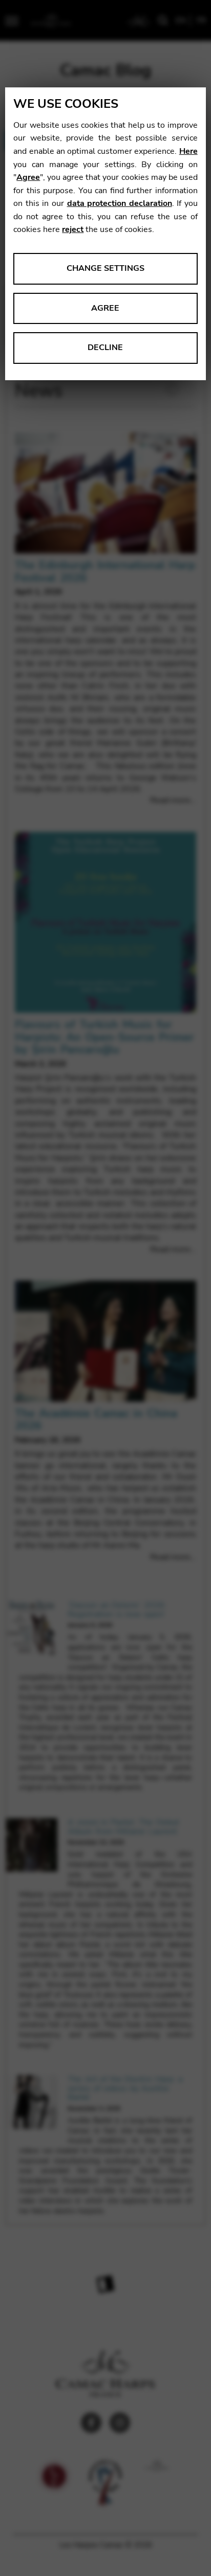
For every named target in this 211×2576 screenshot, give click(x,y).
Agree (28, 177)
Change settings (105, 268)
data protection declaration (120, 203)
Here (188, 151)
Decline (105, 347)
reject (73, 229)
